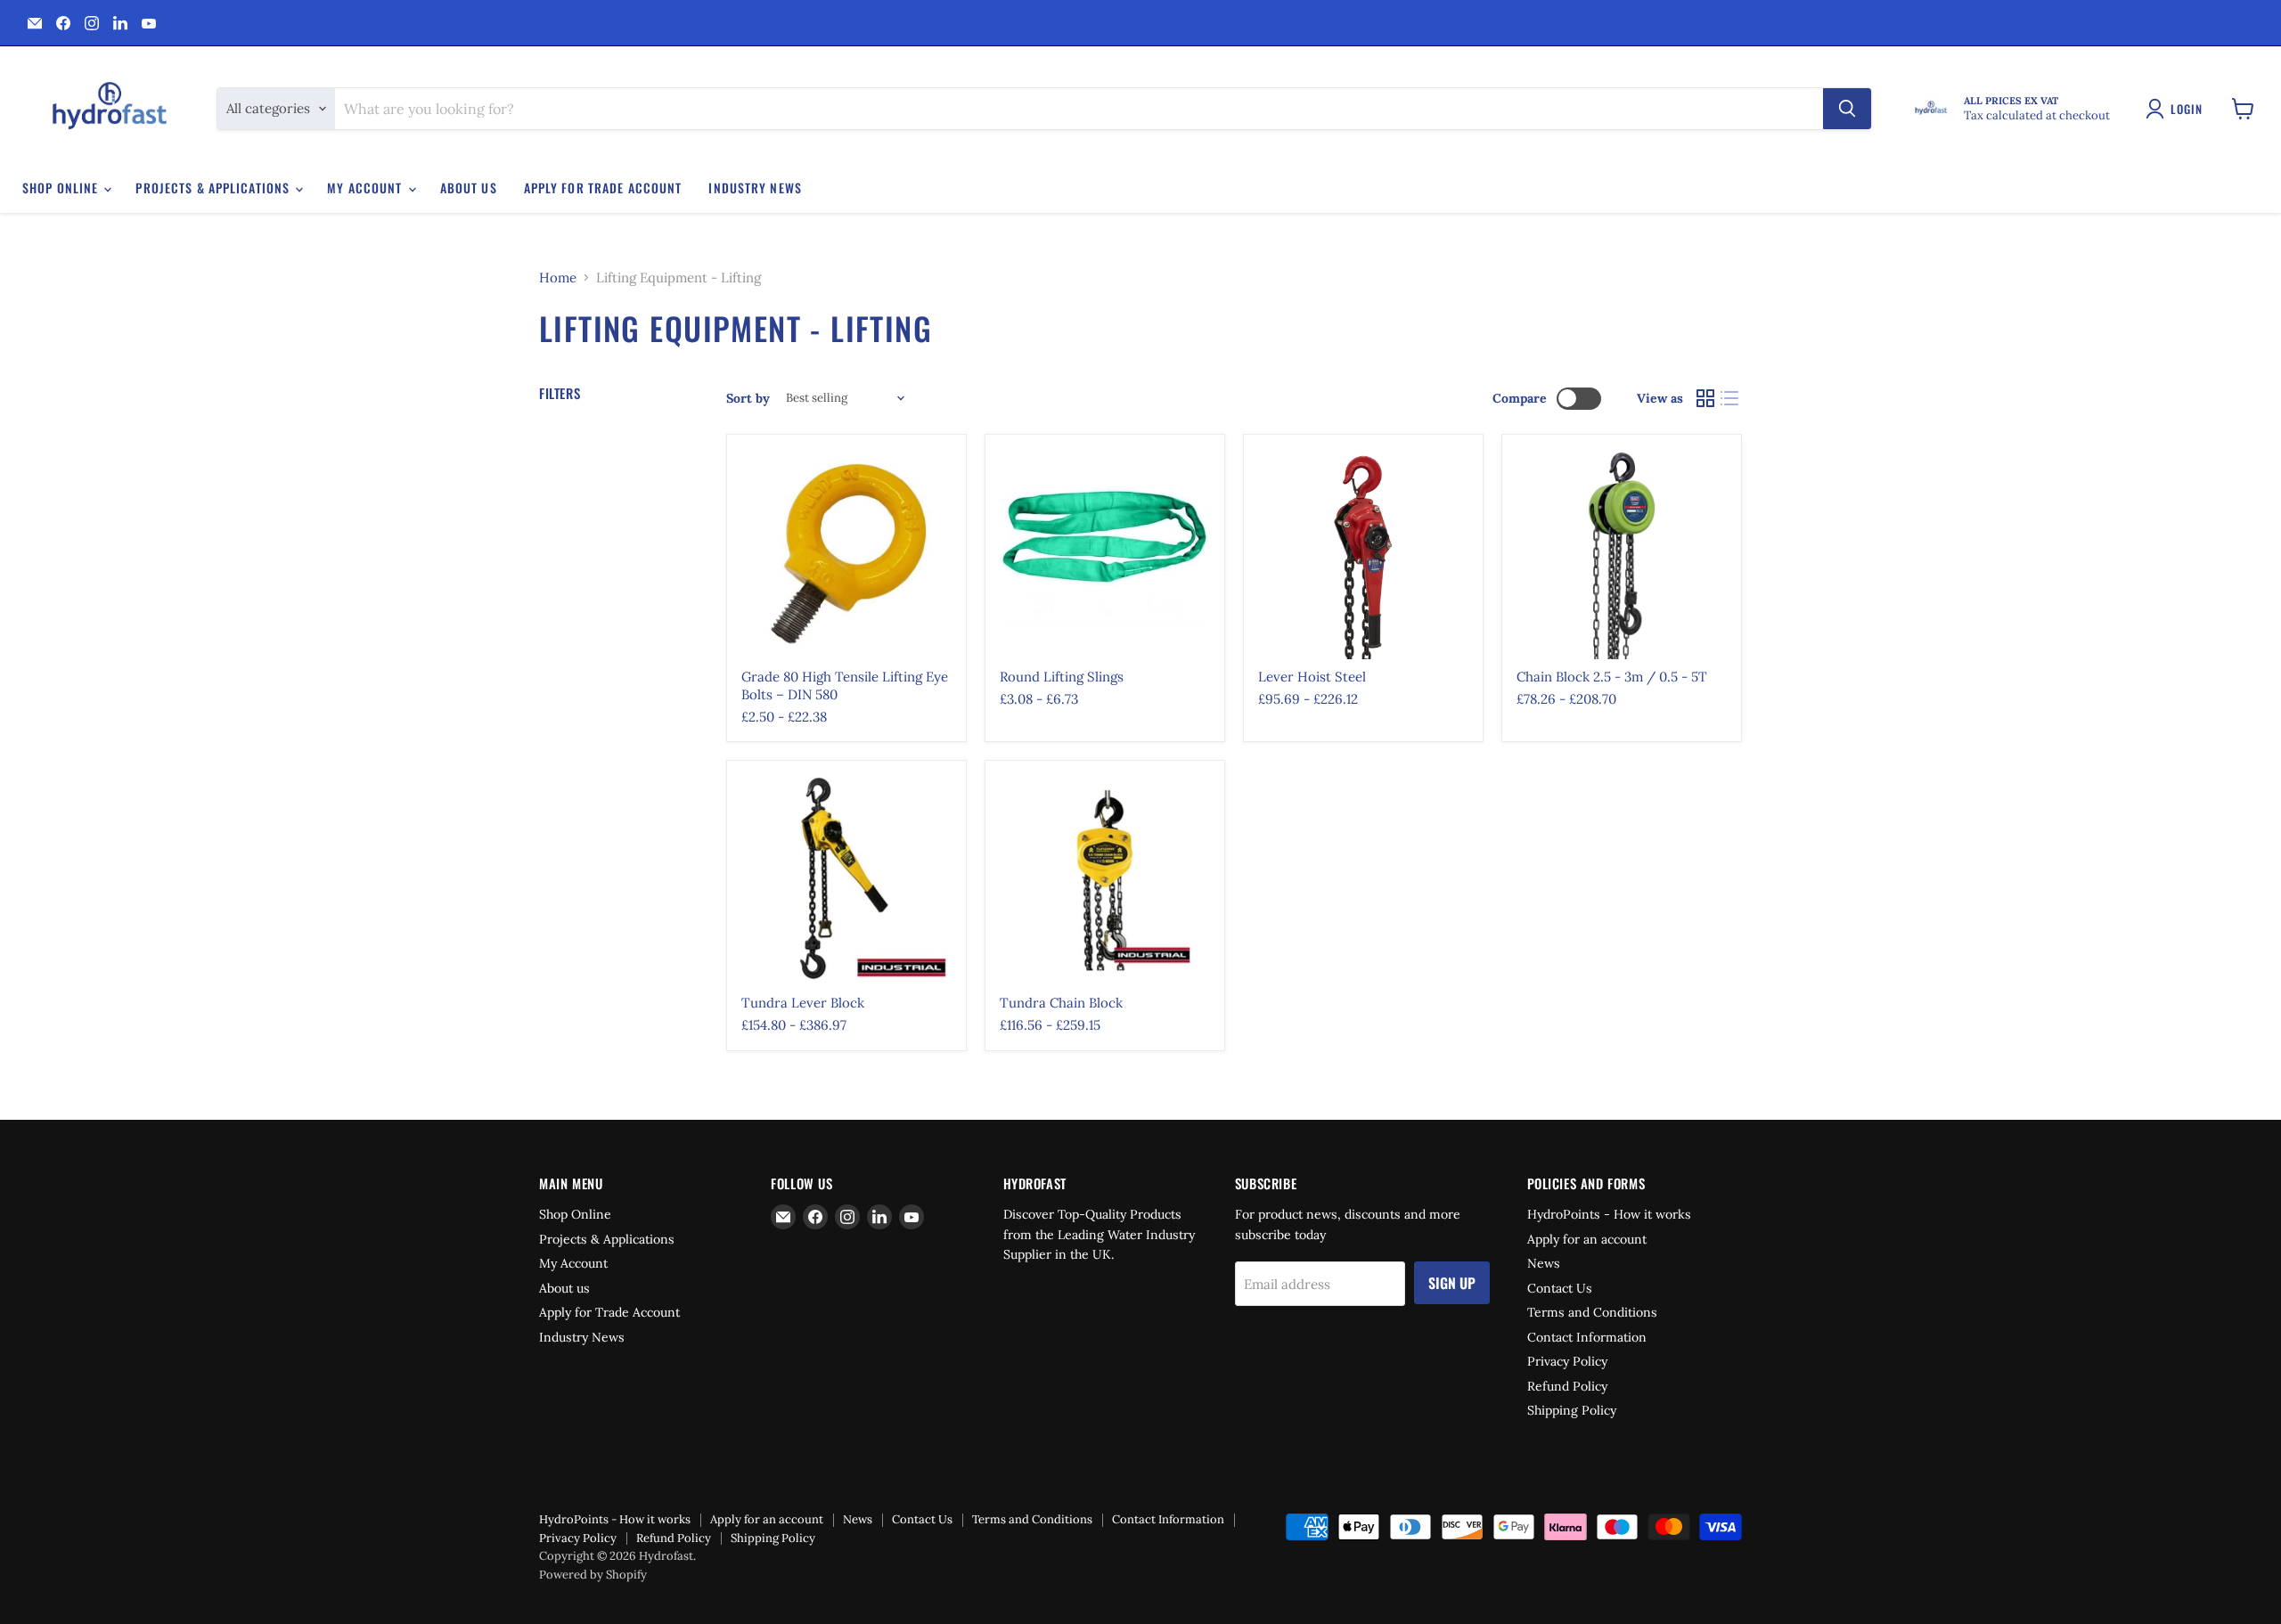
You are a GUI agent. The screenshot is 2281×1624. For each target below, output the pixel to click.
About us (469, 188)
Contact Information (1587, 1337)
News (1544, 1263)
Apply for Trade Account (603, 188)
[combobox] (1079, 109)
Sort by (748, 398)
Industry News (755, 188)
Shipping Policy (1572, 1410)
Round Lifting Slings (1062, 677)
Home (558, 277)
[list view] (1730, 398)
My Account (366, 188)
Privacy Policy (1567, 1361)
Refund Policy (1567, 1386)
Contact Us (1560, 1288)
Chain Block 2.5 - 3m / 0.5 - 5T (1612, 677)
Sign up (1452, 1283)
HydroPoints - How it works (1609, 1214)
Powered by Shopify (593, 1575)
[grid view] (1705, 398)
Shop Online (62, 188)
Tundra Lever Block (803, 1003)
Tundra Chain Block (1061, 1003)
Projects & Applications (214, 188)
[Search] (1847, 109)
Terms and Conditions (1592, 1312)
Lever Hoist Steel (1312, 677)
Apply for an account (1587, 1239)
